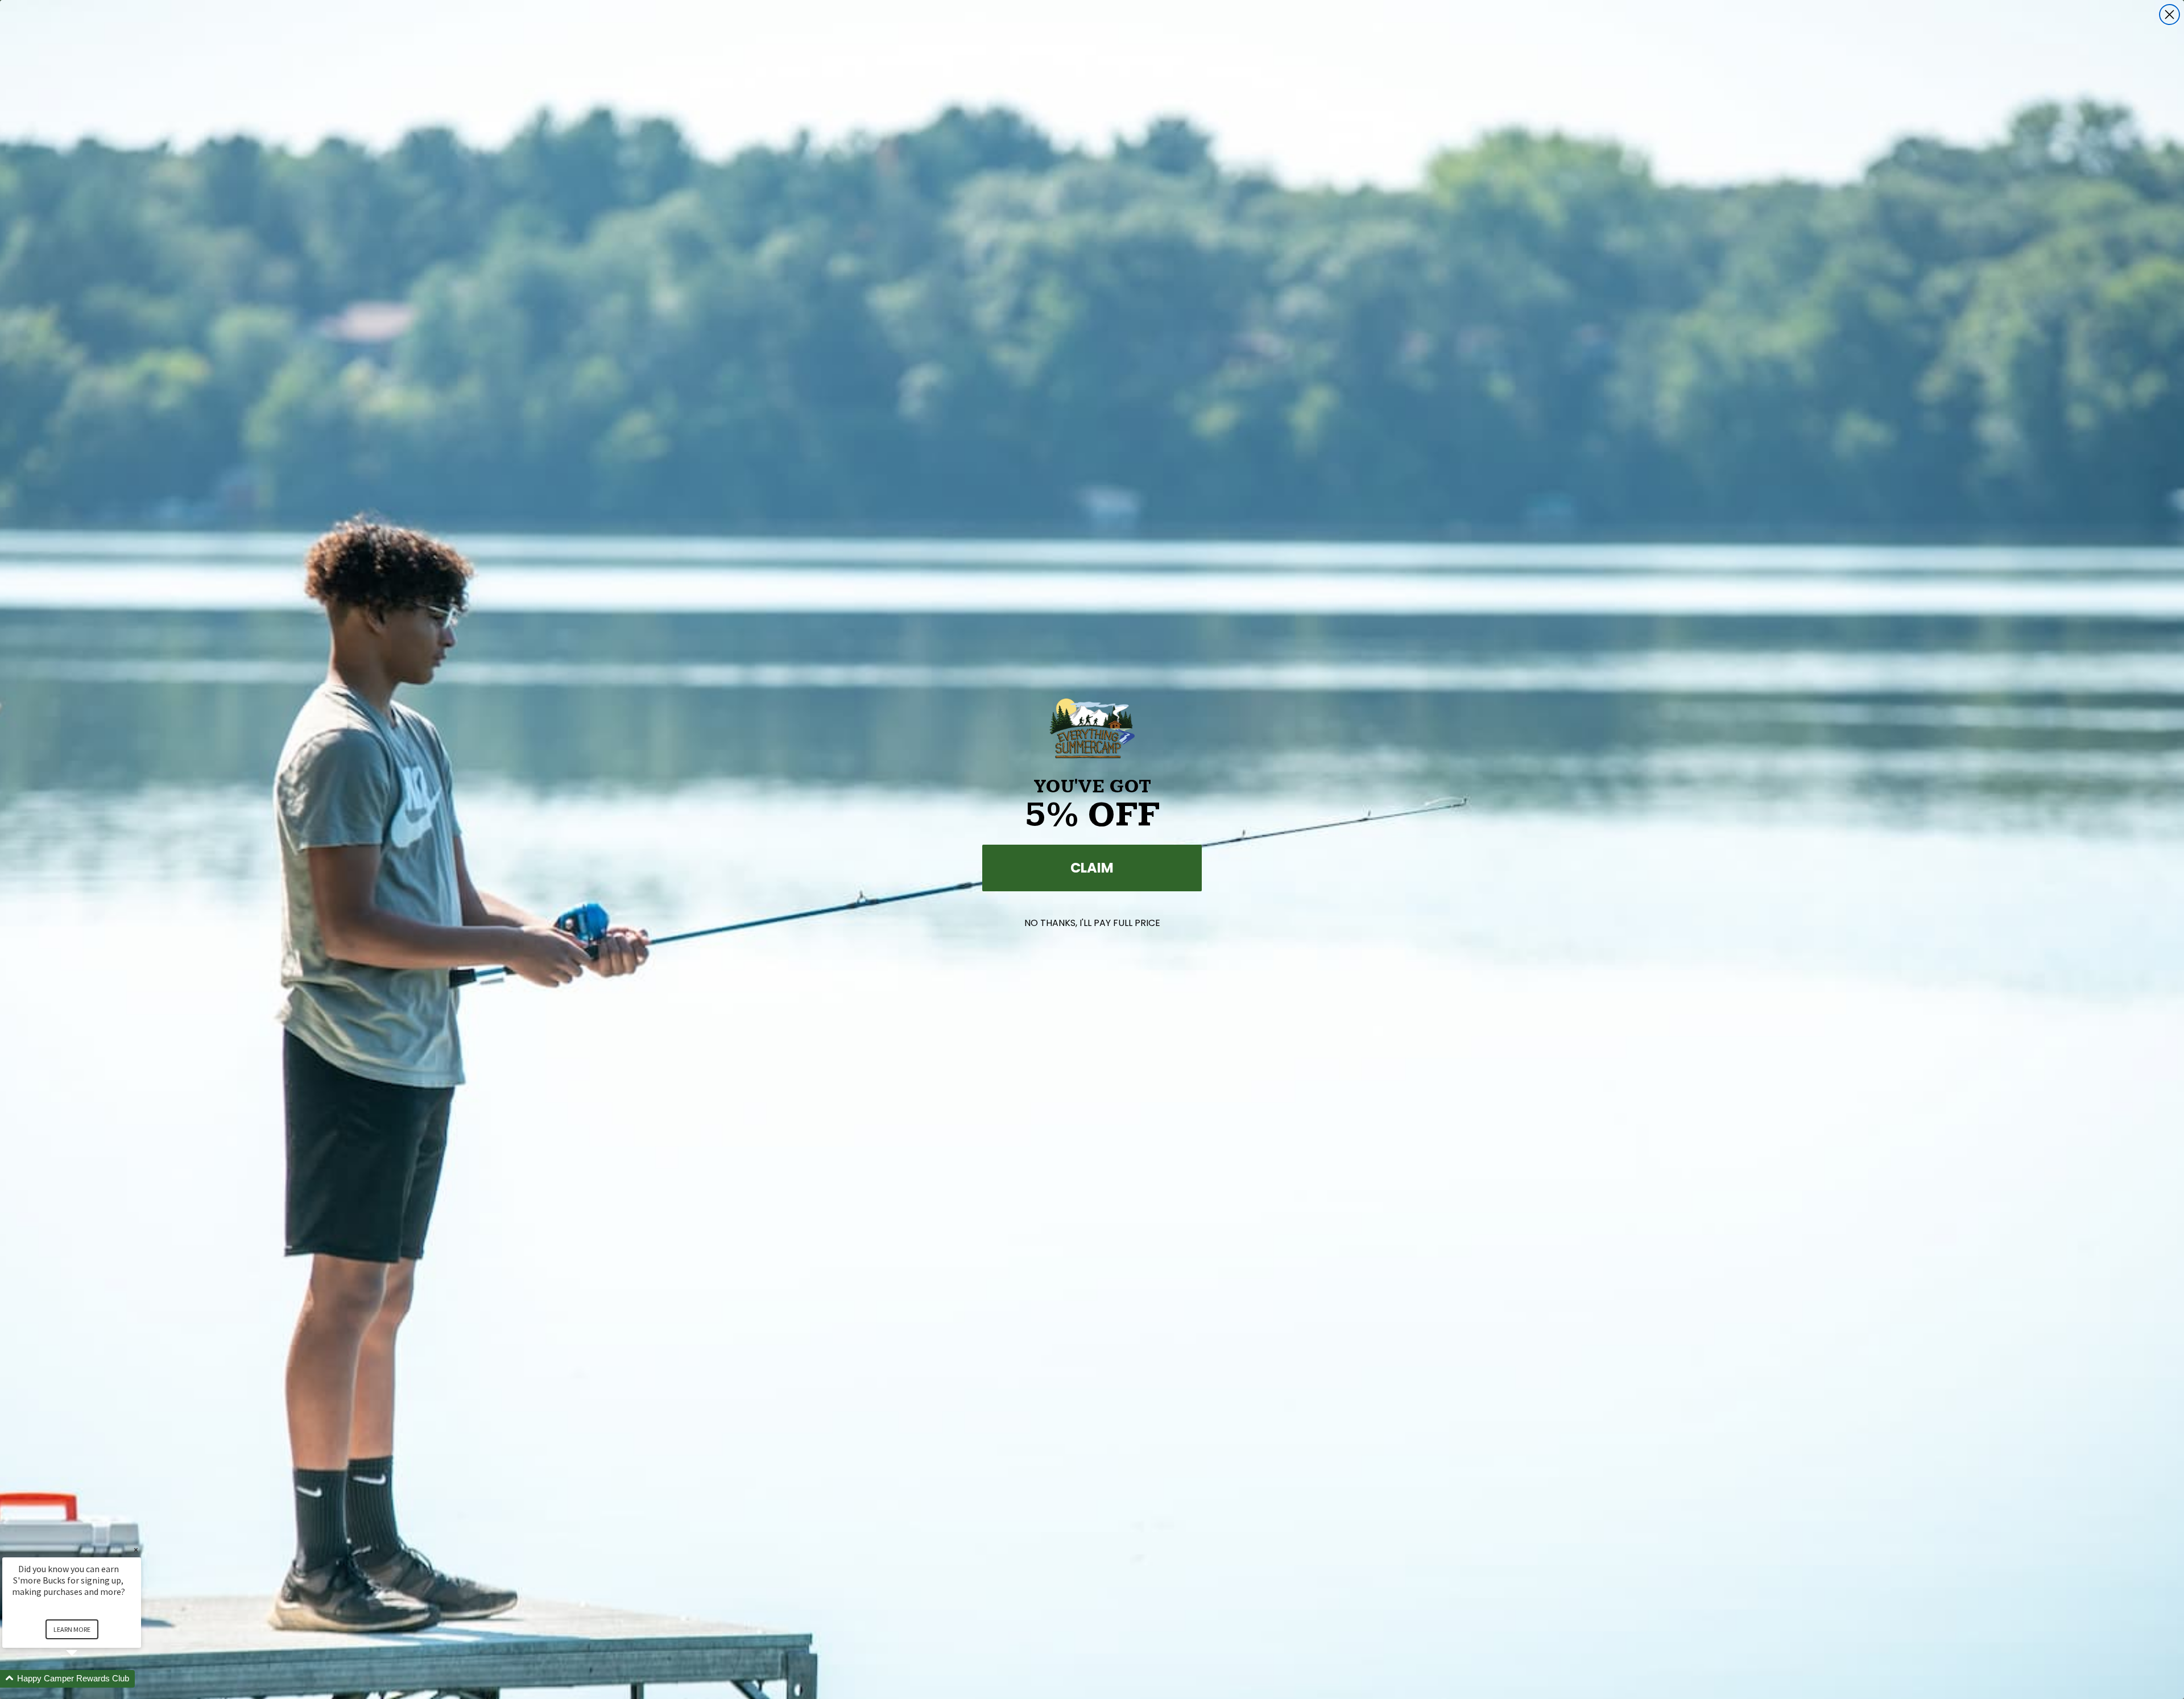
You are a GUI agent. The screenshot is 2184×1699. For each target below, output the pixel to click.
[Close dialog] (2169, 15)
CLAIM (1092, 868)
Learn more (72, 1629)
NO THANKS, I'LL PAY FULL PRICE (1092, 923)
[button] (85, 1679)
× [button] (136, 1550)
